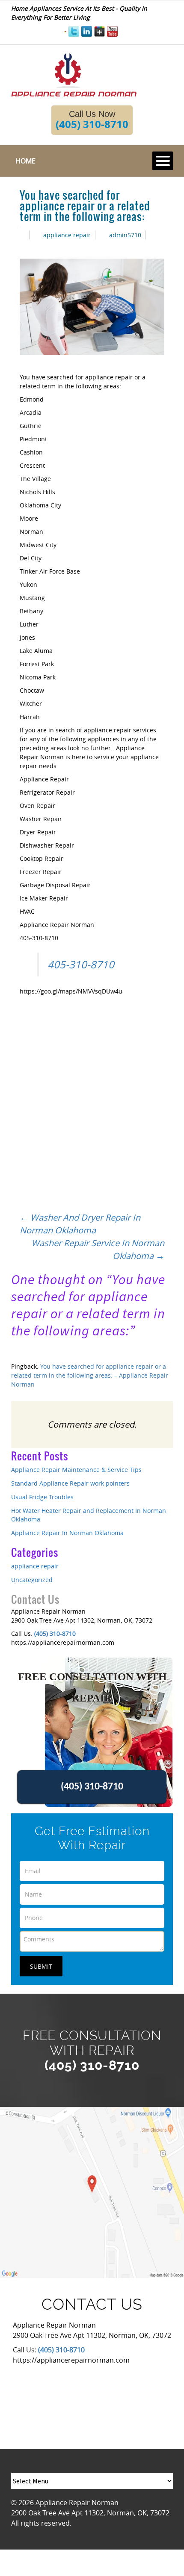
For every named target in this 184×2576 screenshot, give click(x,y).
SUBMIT (41, 1966)
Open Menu (163, 161)
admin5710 (125, 235)
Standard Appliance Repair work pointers (70, 1483)
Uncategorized (32, 1580)
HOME (25, 161)
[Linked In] (87, 31)
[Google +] (99, 31)
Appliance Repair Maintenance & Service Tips (76, 1470)
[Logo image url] (74, 74)
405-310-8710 (81, 965)
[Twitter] (74, 31)
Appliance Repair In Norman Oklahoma (67, 1533)
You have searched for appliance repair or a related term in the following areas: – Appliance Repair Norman (90, 1375)
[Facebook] (65, 31)
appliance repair (67, 235)
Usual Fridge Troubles (42, 1497)
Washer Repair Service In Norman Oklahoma (98, 1249)
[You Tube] (112, 31)
